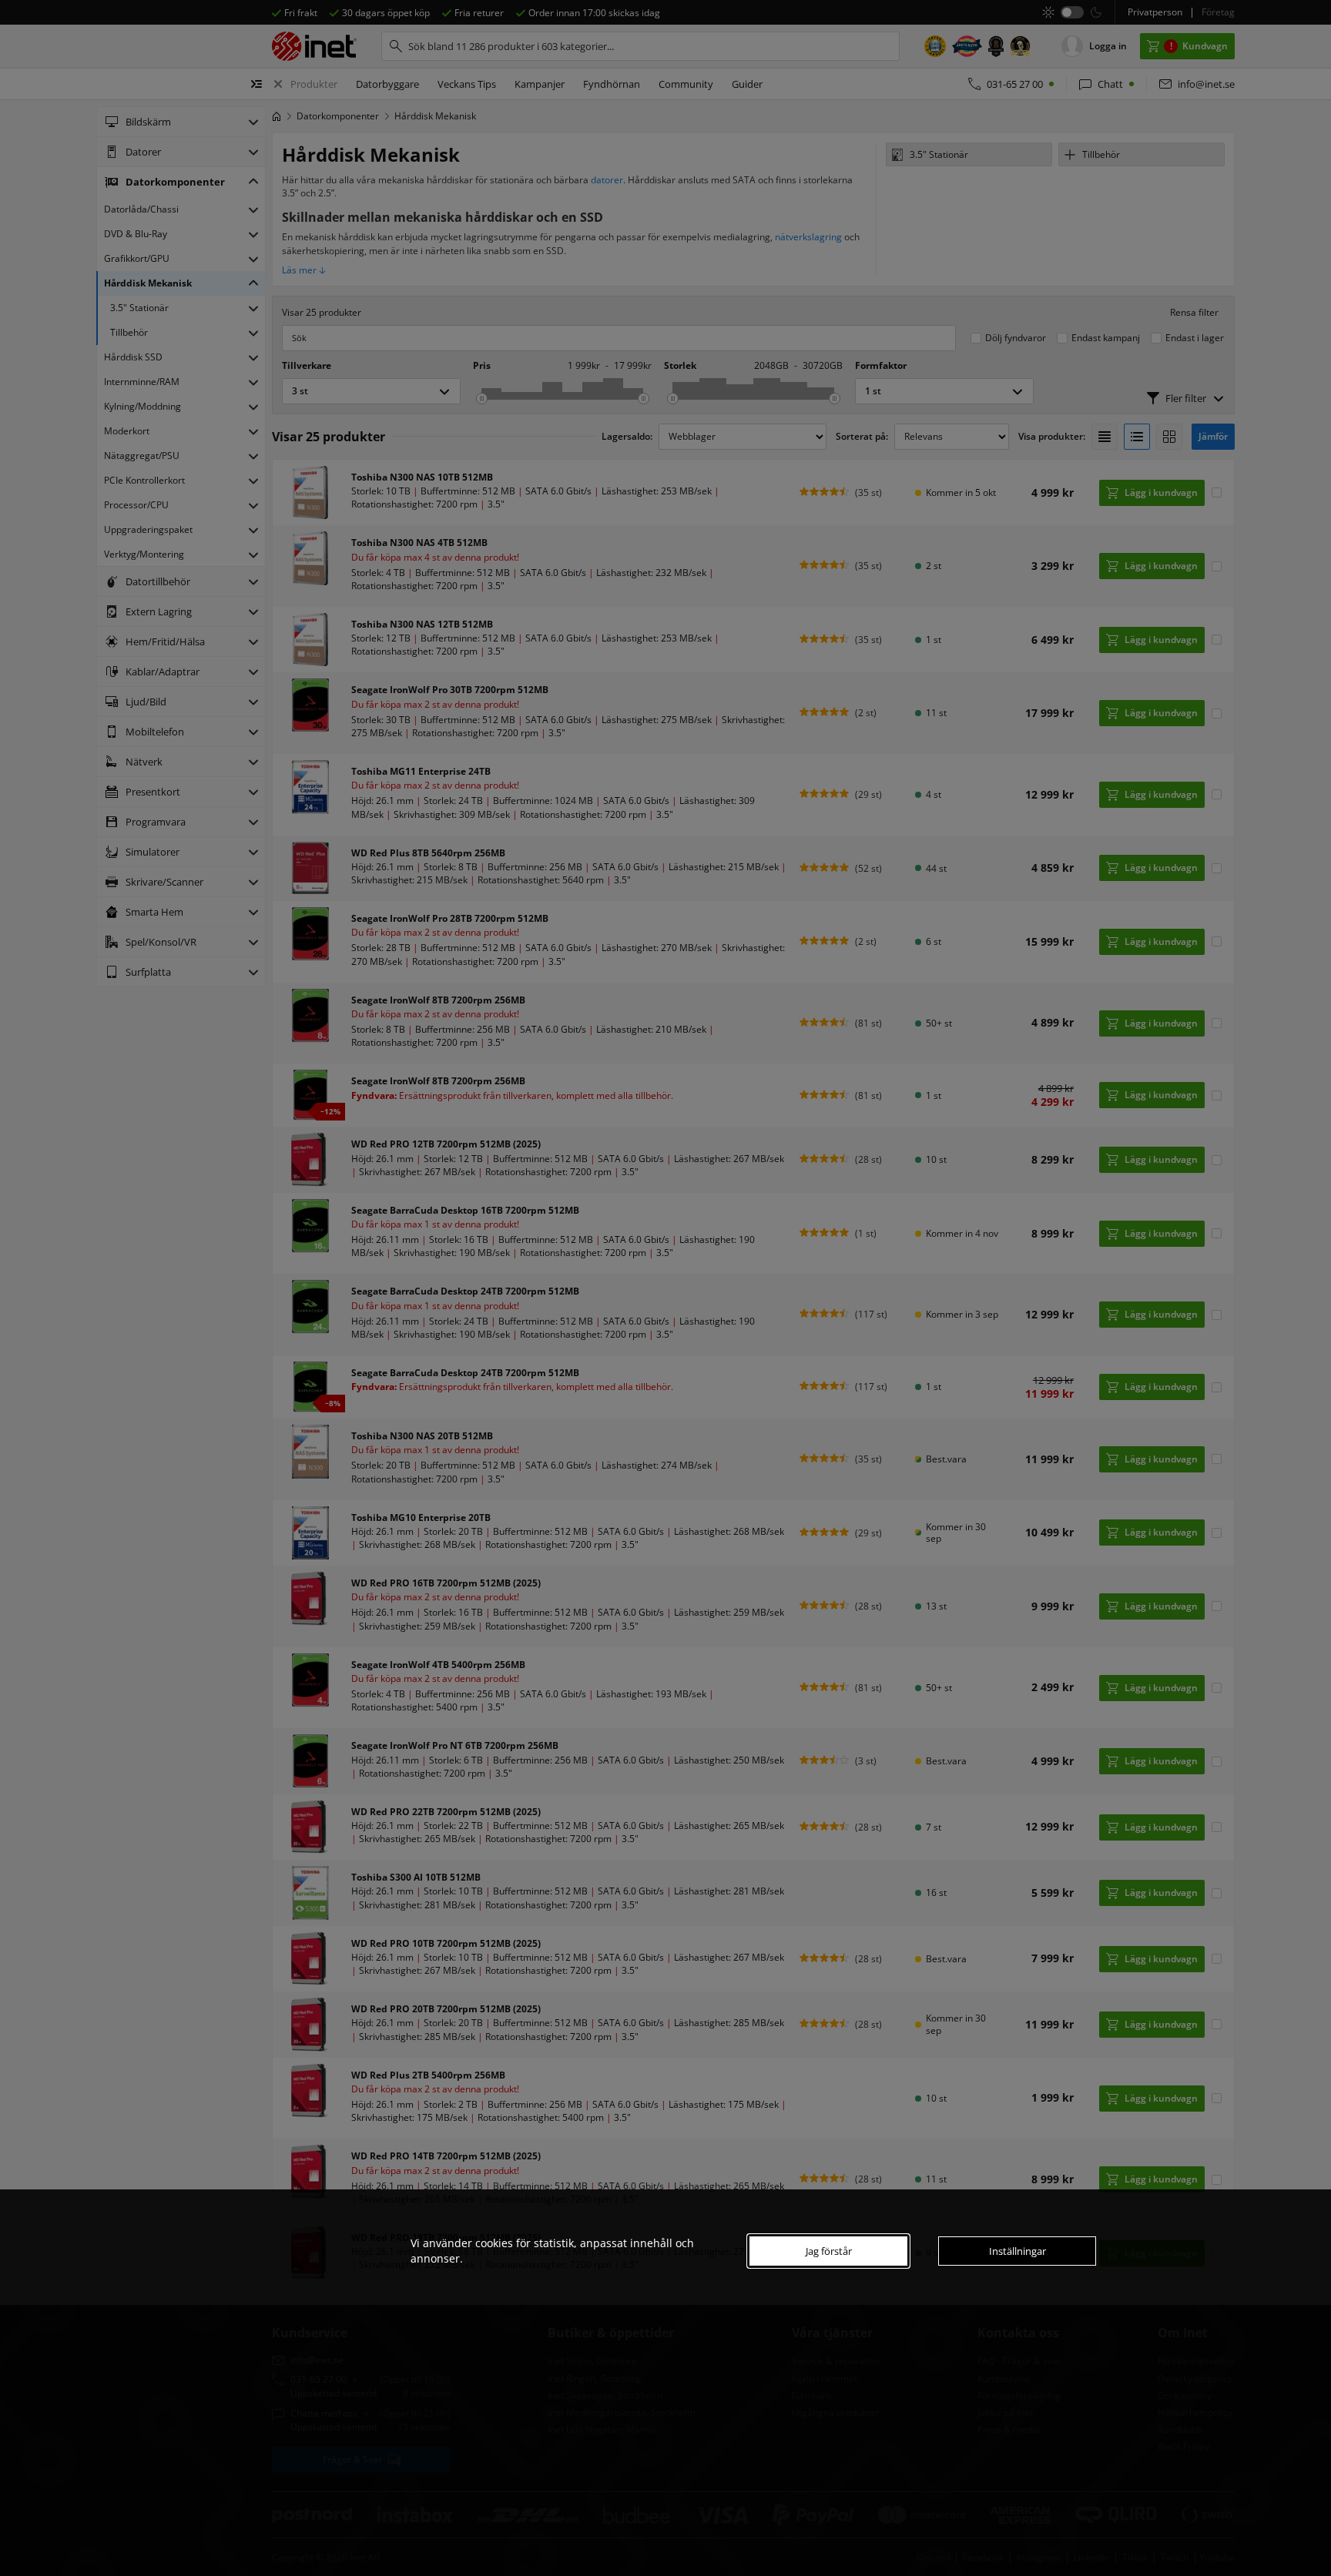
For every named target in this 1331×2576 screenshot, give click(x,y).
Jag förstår (829, 2251)
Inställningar (1018, 2251)
